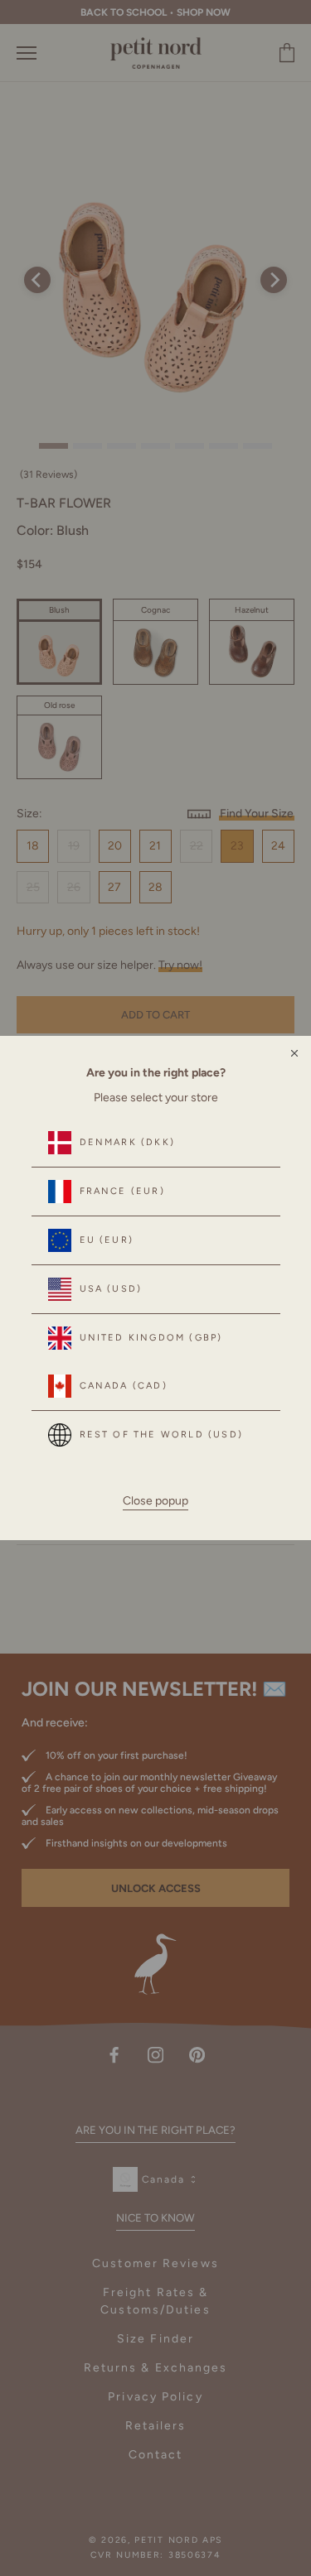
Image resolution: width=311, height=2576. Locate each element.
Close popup (155, 1501)
